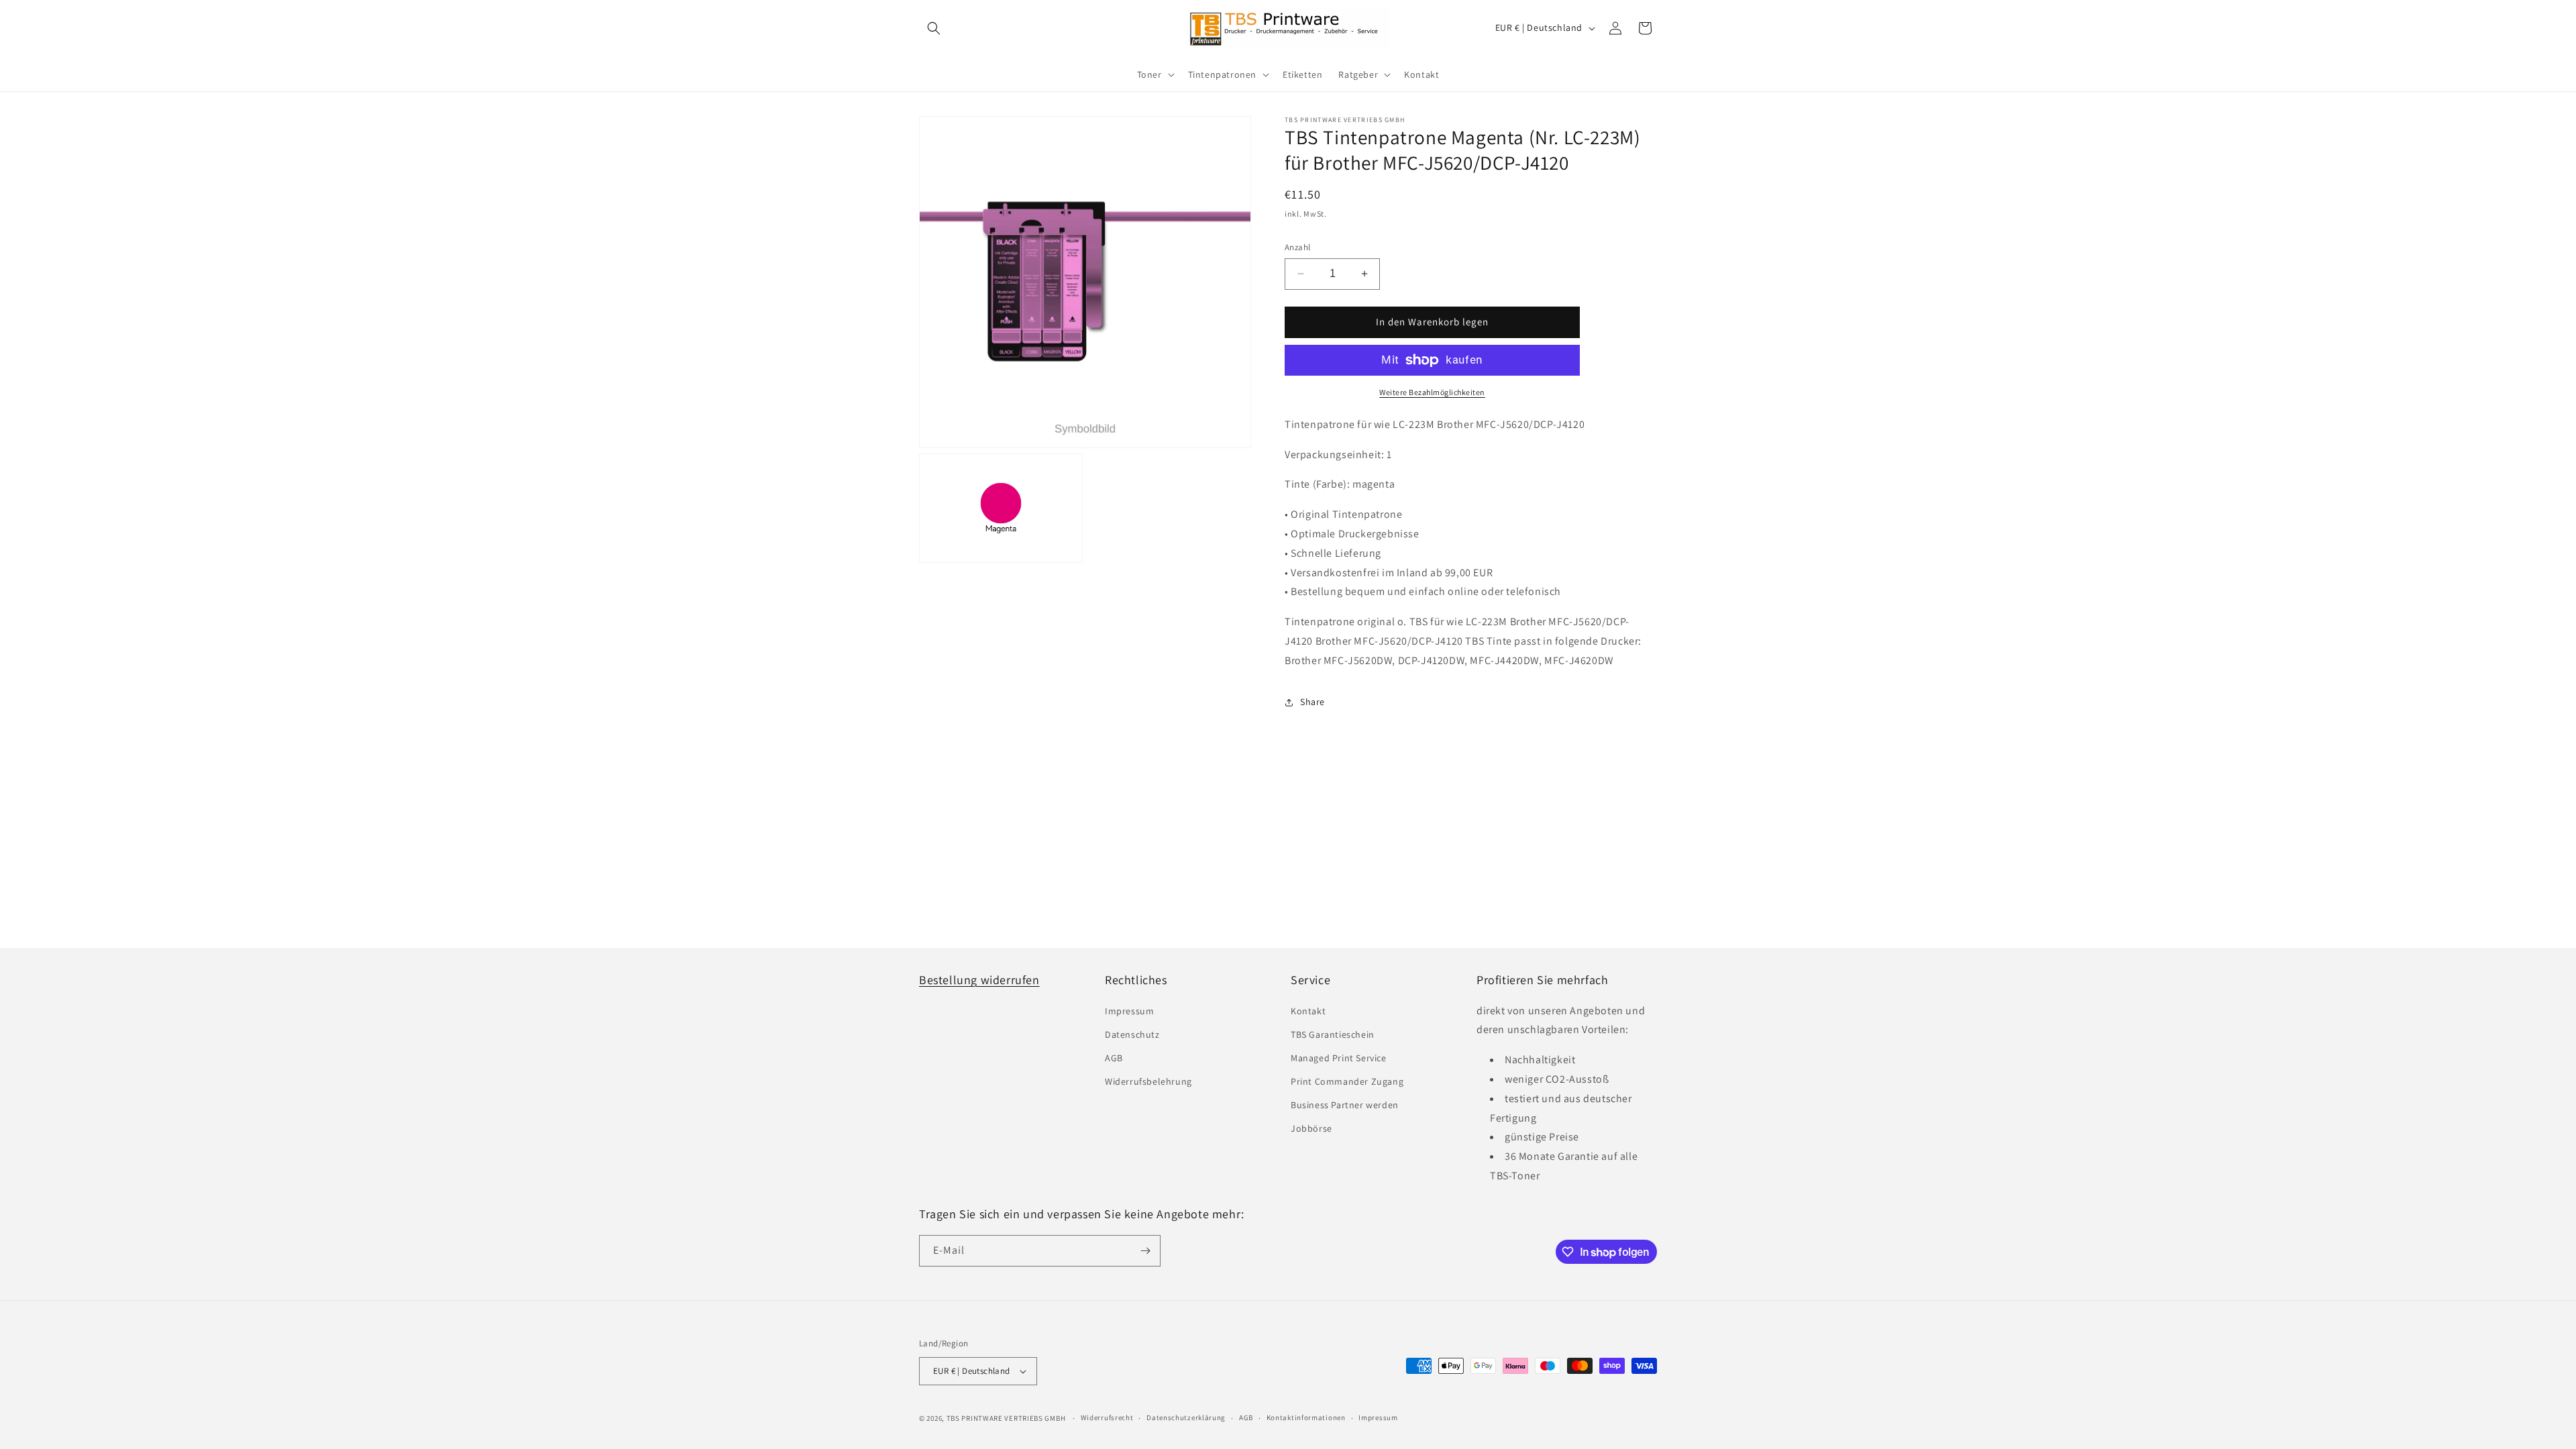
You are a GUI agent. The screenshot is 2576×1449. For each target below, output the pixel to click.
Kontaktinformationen (1306, 1417)
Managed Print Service (1339, 1058)
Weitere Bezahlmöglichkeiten (1432, 392)
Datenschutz (1132, 1034)
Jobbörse (1311, 1128)
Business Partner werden (1345, 1105)
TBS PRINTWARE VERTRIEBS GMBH (1006, 1418)
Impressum (1129, 1011)
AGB (1114, 1058)
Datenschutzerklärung (1186, 1417)
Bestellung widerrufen (979, 980)
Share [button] (1312, 702)
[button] (934, 28)
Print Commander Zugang (1347, 1081)
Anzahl (1297, 247)
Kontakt (1308, 1011)
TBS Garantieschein (1333, 1034)
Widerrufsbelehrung (1148, 1081)
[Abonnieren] (1145, 1251)
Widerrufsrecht (1107, 1417)
